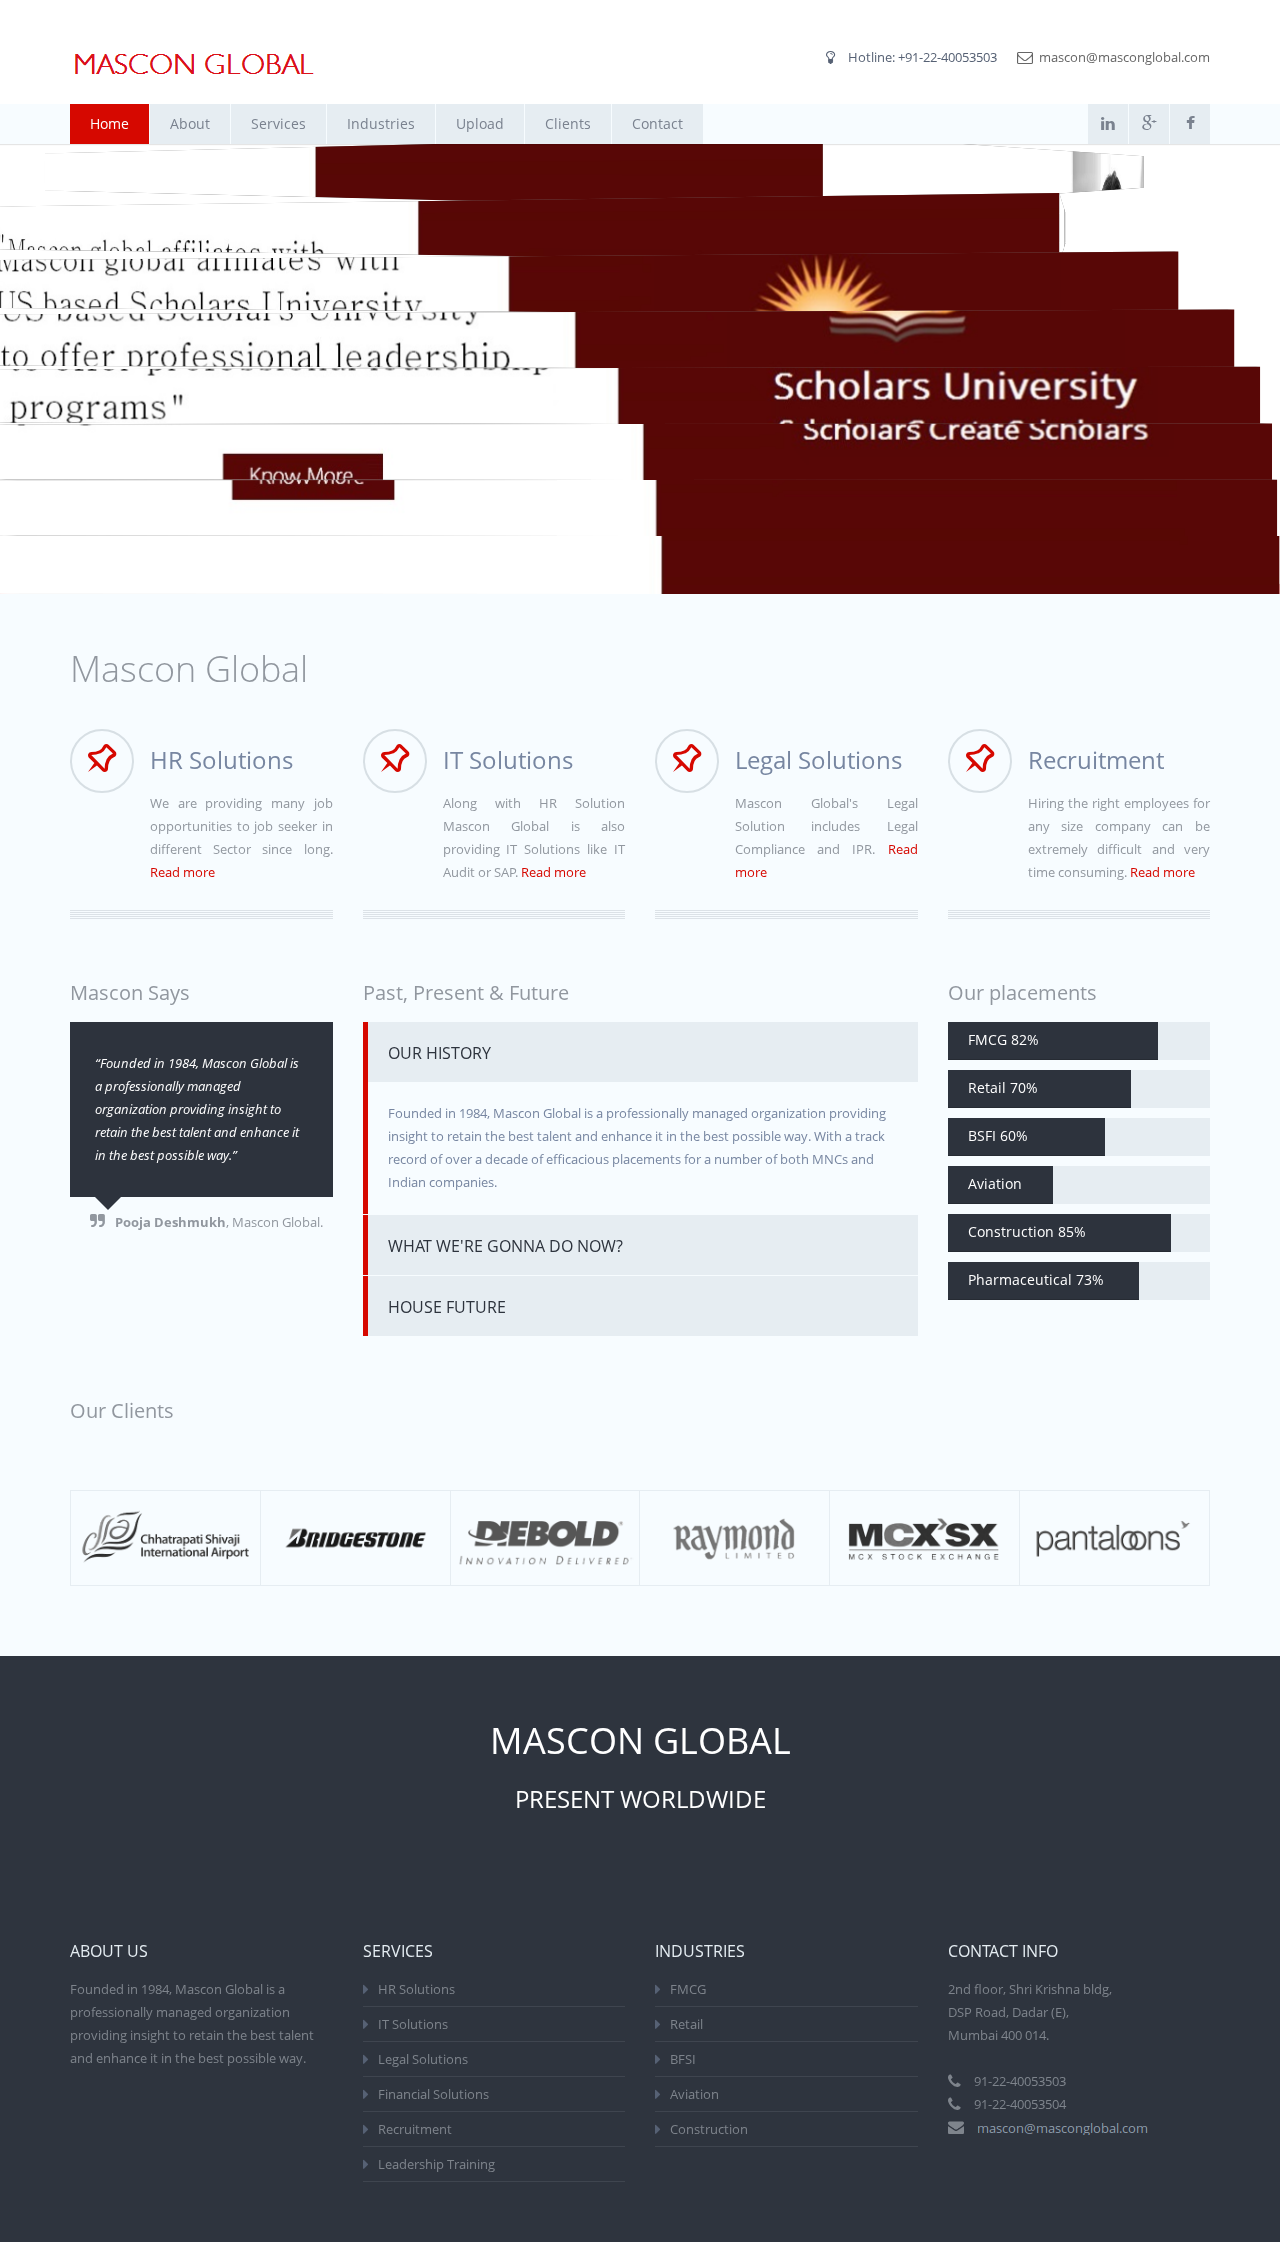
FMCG (688, 1989)
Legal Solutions (423, 2059)
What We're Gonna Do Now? (505, 1246)
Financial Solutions (433, 2094)
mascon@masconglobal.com (1124, 57)
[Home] (194, 64)
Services (278, 123)
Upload (480, 123)
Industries (381, 123)
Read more (182, 872)
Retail (686, 2024)
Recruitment (415, 2129)
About (190, 123)
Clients (568, 123)
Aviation (694, 2094)
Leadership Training (436, 2164)
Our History (439, 1053)
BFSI (683, 2059)
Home (109, 123)
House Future (447, 1307)
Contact (657, 123)
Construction (709, 2129)
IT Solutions (413, 2024)
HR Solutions (416, 1989)
